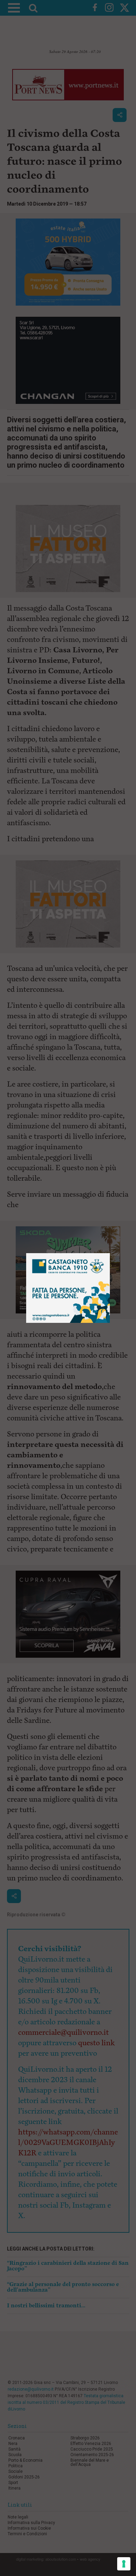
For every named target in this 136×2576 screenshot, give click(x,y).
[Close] (110, 1253)
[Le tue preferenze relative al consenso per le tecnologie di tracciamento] (124, 2564)
